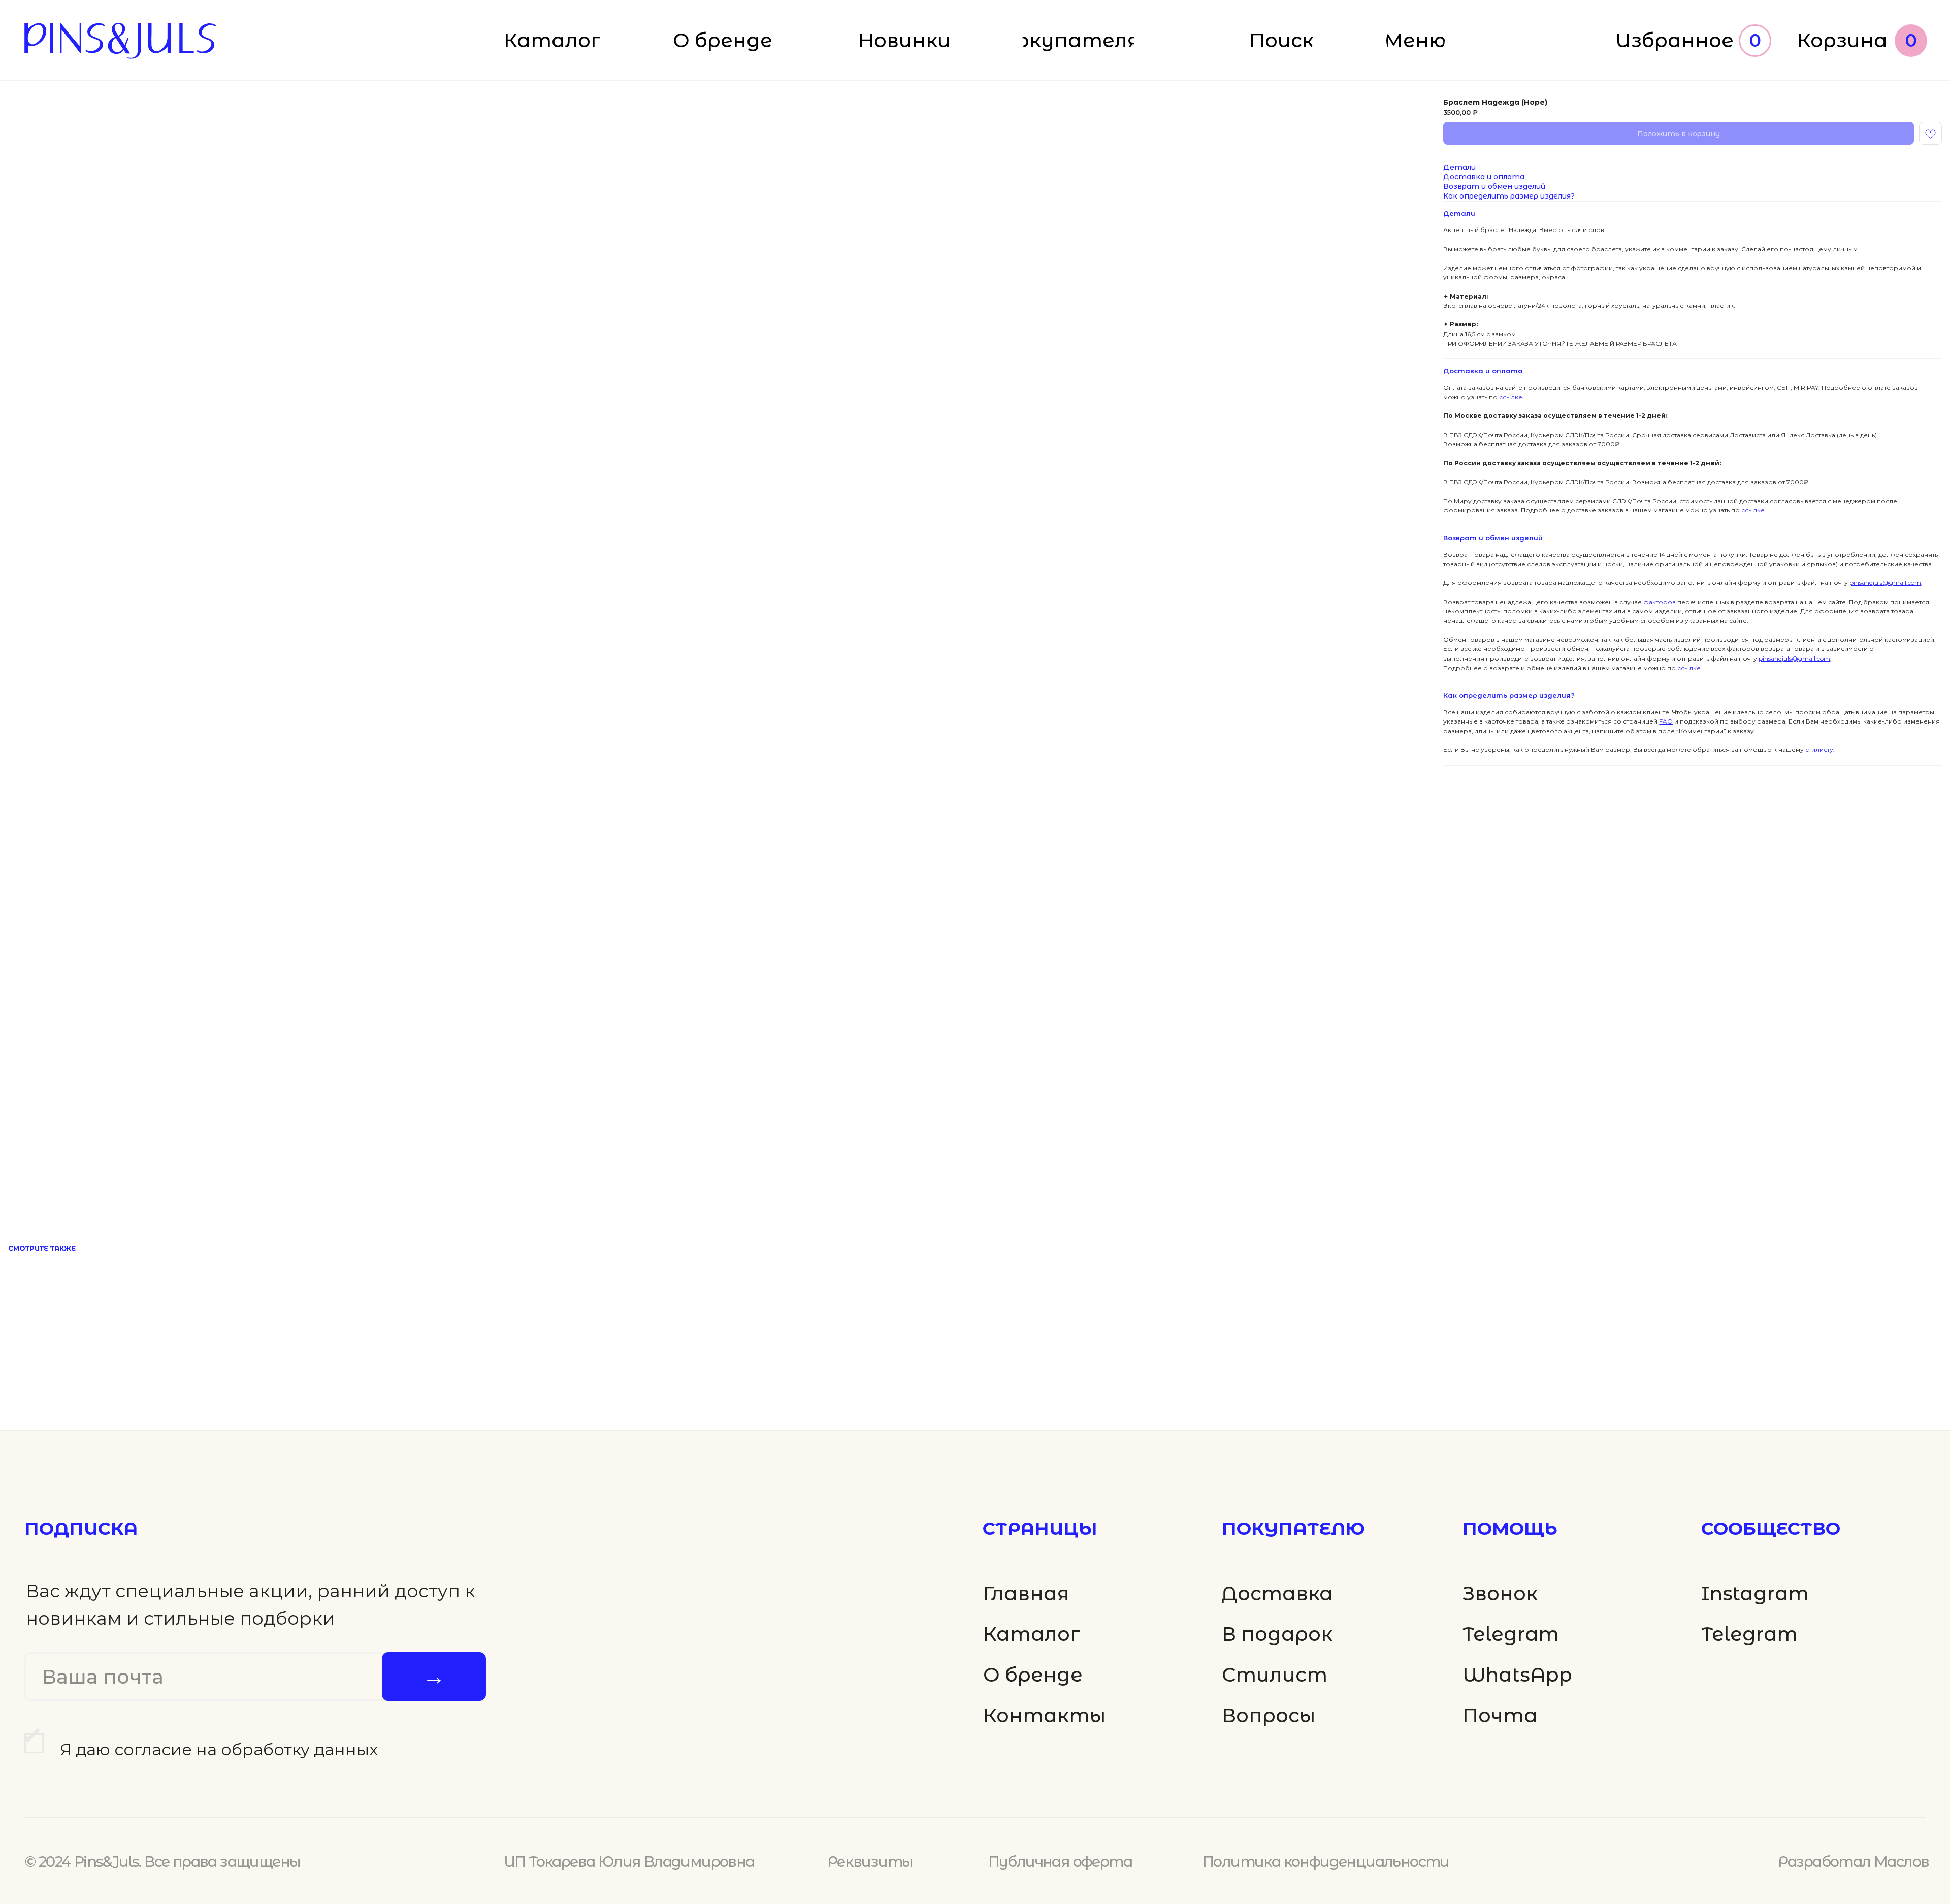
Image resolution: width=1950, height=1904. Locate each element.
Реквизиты (870, 1862)
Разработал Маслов (1854, 1862)
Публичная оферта (1060, 1862)
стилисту (1818, 750)
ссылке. (1689, 668)
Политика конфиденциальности (1326, 1862)
